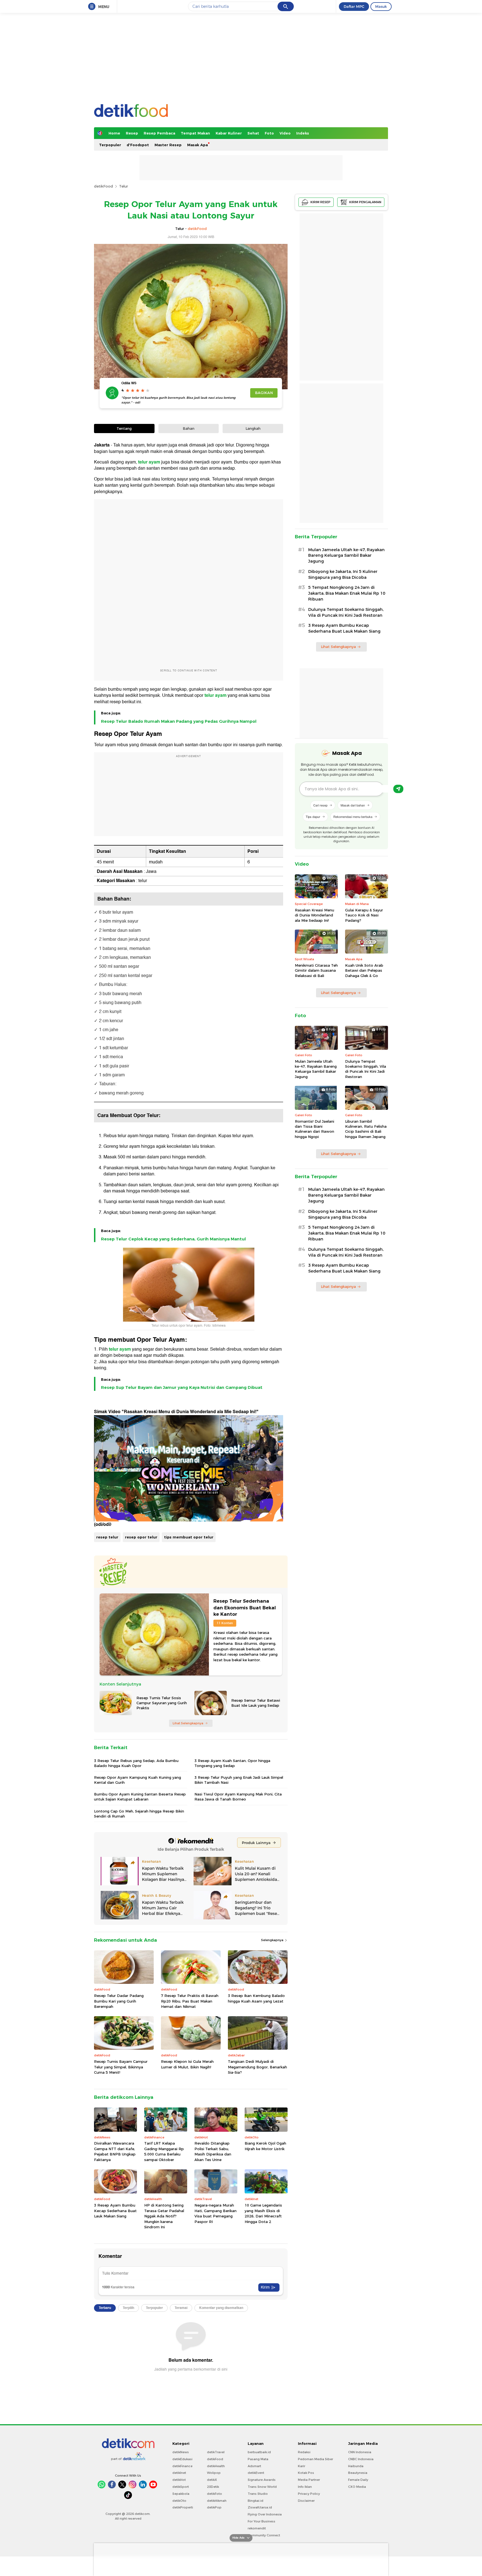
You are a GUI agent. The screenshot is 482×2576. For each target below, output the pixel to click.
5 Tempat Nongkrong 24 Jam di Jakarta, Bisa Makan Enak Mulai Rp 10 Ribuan (347, 593)
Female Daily (358, 2480)
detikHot (179, 2480)
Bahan (189, 428)
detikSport (181, 2487)
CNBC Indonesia (361, 2459)
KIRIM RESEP (320, 202)
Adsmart (254, 2466)
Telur (124, 186)
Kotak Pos (306, 2473)
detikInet (179, 2473)
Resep (132, 133)
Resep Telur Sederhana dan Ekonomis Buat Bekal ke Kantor (245, 1608)
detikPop (214, 2507)
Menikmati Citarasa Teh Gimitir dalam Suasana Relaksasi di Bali (316, 970)
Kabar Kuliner (229, 133)
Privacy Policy (309, 2494)
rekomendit (257, 2528)
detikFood (103, 186)
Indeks (303, 133)
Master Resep (168, 145)
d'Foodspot (138, 145)
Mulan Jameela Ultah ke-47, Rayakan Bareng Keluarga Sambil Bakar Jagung (346, 556)
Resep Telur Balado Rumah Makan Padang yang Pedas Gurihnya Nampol (179, 721)
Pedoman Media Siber (315, 2459)
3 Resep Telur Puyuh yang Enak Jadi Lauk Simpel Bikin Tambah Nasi (239, 1780)
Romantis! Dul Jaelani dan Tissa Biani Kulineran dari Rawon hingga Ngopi (314, 1129)
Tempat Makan (195, 133)
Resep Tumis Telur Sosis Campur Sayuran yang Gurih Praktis (162, 1703)
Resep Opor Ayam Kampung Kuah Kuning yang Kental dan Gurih (138, 1780)
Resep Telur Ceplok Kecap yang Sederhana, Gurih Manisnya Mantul (173, 1239)
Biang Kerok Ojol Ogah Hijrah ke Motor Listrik (265, 2146)
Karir (302, 2466)
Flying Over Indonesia (265, 2514)
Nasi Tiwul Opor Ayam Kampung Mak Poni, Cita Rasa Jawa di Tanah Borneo (238, 1797)
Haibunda (356, 2466)
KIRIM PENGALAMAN (365, 202)
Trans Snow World (262, 2487)
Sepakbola (181, 2494)
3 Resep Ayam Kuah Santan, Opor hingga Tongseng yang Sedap (232, 1763)
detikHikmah (217, 2501)
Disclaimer (306, 2501)
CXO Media (357, 2487)
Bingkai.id (256, 2501)
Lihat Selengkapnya (188, 1723)
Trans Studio (258, 2494)
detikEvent (256, 2473)
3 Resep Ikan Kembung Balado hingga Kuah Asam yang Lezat (256, 1998)
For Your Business (262, 2521)
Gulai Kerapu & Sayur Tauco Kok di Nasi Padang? (364, 915)
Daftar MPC (354, 6)
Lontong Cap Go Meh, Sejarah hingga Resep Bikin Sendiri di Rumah (139, 1814)
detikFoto (215, 2494)
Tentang (124, 428)
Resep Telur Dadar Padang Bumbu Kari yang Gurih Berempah (119, 2001)
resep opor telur (141, 1537)
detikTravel (216, 2452)
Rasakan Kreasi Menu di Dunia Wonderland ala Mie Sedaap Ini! (314, 915)
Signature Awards (262, 2480)
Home (114, 133)
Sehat (253, 133)
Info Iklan (305, 2487)
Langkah (253, 428)
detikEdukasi (182, 2459)
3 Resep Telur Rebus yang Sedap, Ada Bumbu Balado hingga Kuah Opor (136, 1763)
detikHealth (216, 2466)
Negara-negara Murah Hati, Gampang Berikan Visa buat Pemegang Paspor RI (215, 2213)
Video (285, 133)
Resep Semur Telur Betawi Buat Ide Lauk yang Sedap (256, 1703)
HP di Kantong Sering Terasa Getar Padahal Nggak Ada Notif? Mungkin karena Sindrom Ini (164, 2216)
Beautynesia (358, 2473)
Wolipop (214, 2473)
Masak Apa (197, 145)
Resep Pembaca (159, 133)
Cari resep (320, 805)
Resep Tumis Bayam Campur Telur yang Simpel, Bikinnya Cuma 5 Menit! (121, 2067)
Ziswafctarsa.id (260, 2507)
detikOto (179, 2501)
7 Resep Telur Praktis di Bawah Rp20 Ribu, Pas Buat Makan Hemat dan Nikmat (190, 2001)
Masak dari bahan (353, 805)
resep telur (107, 1537)
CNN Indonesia (360, 2452)
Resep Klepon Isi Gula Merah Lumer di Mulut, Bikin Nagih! (187, 2064)
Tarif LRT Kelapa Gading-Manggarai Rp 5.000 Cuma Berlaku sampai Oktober (164, 2151)
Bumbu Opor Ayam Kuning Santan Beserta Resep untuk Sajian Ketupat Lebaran (140, 1797)
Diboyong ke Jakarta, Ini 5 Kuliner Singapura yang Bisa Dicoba (343, 574)
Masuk (381, 6)
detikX (212, 2480)
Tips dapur (313, 817)
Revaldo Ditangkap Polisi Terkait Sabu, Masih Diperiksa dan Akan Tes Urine (213, 2151)
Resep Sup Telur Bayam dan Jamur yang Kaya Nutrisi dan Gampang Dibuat (182, 1387)
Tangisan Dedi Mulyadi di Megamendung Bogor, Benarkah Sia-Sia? (257, 2067)
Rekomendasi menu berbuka (353, 817)
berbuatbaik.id (259, 2452)
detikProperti (183, 2507)
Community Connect (264, 2535)
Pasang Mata (258, 2459)
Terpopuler (110, 145)
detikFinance (182, 2466)
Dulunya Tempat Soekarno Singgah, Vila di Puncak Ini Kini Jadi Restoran (346, 612)
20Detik (213, 2487)
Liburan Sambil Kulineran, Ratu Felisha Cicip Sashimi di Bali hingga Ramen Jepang (366, 1129)
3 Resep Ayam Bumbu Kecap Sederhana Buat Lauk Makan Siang (115, 2211)
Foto (269, 133)
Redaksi (304, 2452)
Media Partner (309, 2480)
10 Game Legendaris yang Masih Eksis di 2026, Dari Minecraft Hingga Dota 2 (263, 2213)
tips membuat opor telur (189, 1537)
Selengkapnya (273, 1940)
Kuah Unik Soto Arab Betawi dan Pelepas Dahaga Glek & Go (364, 970)
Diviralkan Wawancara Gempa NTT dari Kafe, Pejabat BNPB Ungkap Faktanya (115, 2151)
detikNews (181, 2452)
